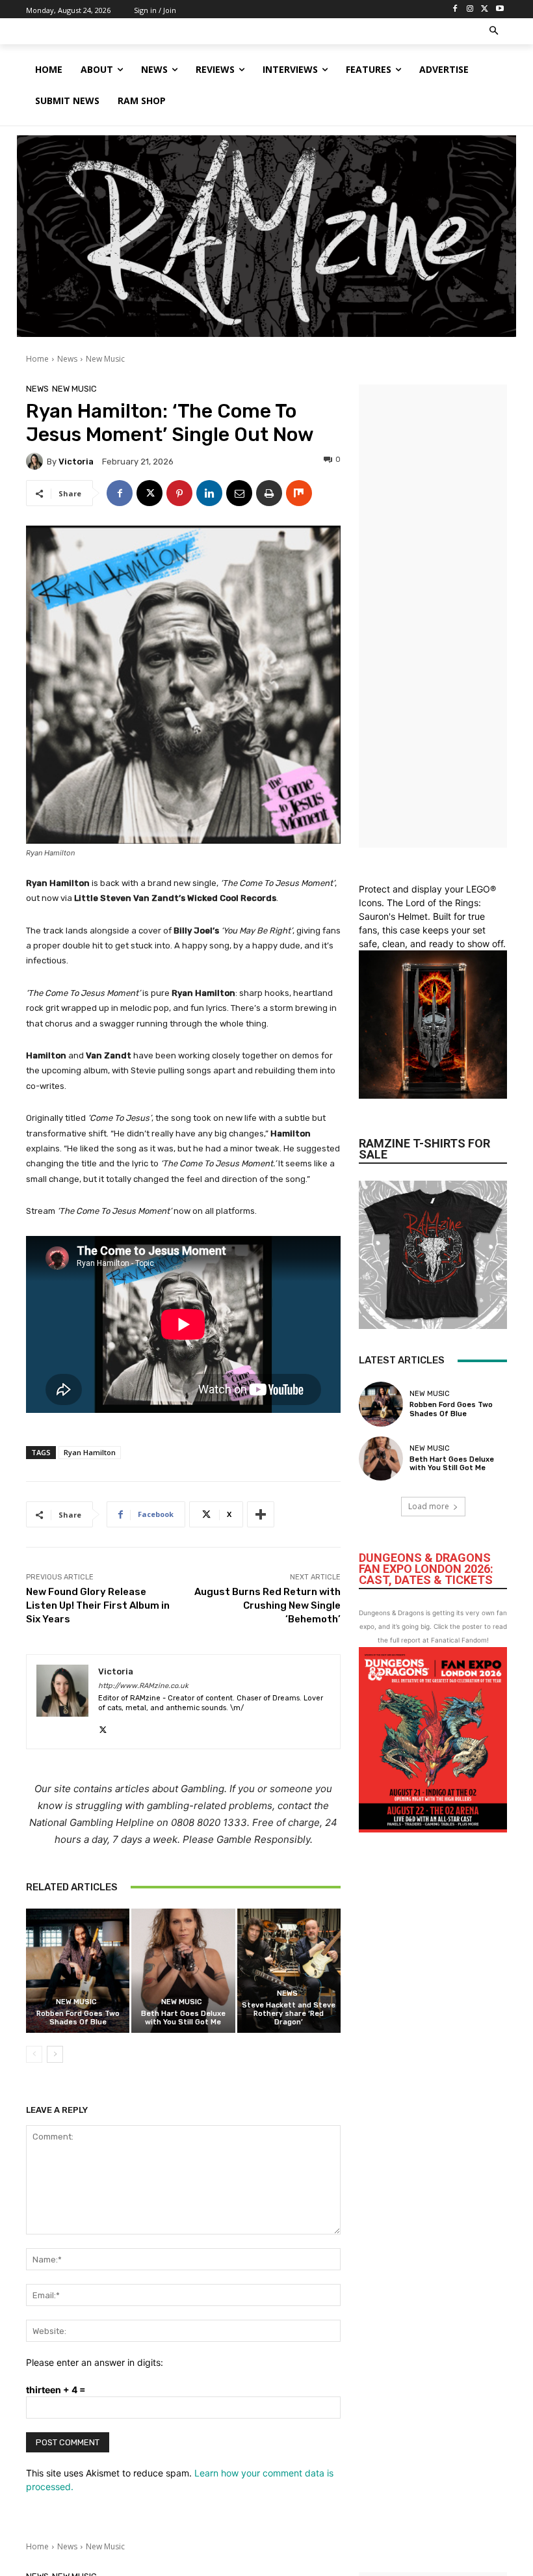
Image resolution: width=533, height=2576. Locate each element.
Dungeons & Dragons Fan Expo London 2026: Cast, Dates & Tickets (426, 1569)
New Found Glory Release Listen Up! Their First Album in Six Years (98, 1605)
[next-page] (55, 2054)
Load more (429, 1506)
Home (37, 359)
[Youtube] (500, 9)
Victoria (76, 462)
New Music (105, 359)
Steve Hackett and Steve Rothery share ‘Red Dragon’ (289, 2014)
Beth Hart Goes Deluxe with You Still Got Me (183, 2018)
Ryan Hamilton (90, 1452)
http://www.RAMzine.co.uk (143, 1686)
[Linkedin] (209, 493)
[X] (485, 9)
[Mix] (299, 493)
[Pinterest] (179, 493)
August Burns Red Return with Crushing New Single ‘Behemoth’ (267, 1605)
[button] (494, 32)
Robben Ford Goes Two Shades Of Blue (78, 2018)
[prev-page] (34, 2054)
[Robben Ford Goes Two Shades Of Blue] (78, 1971)
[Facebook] (455, 9)
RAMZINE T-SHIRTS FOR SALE (424, 1149)
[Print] (269, 493)
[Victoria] (36, 461)
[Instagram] (470, 9)
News (67, 359)
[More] (261, 1514)
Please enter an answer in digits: (95, 2362)
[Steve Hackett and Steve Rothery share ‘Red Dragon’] (289, 1971)
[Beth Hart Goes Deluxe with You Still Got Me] (183, 1971)
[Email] (239, 493)
